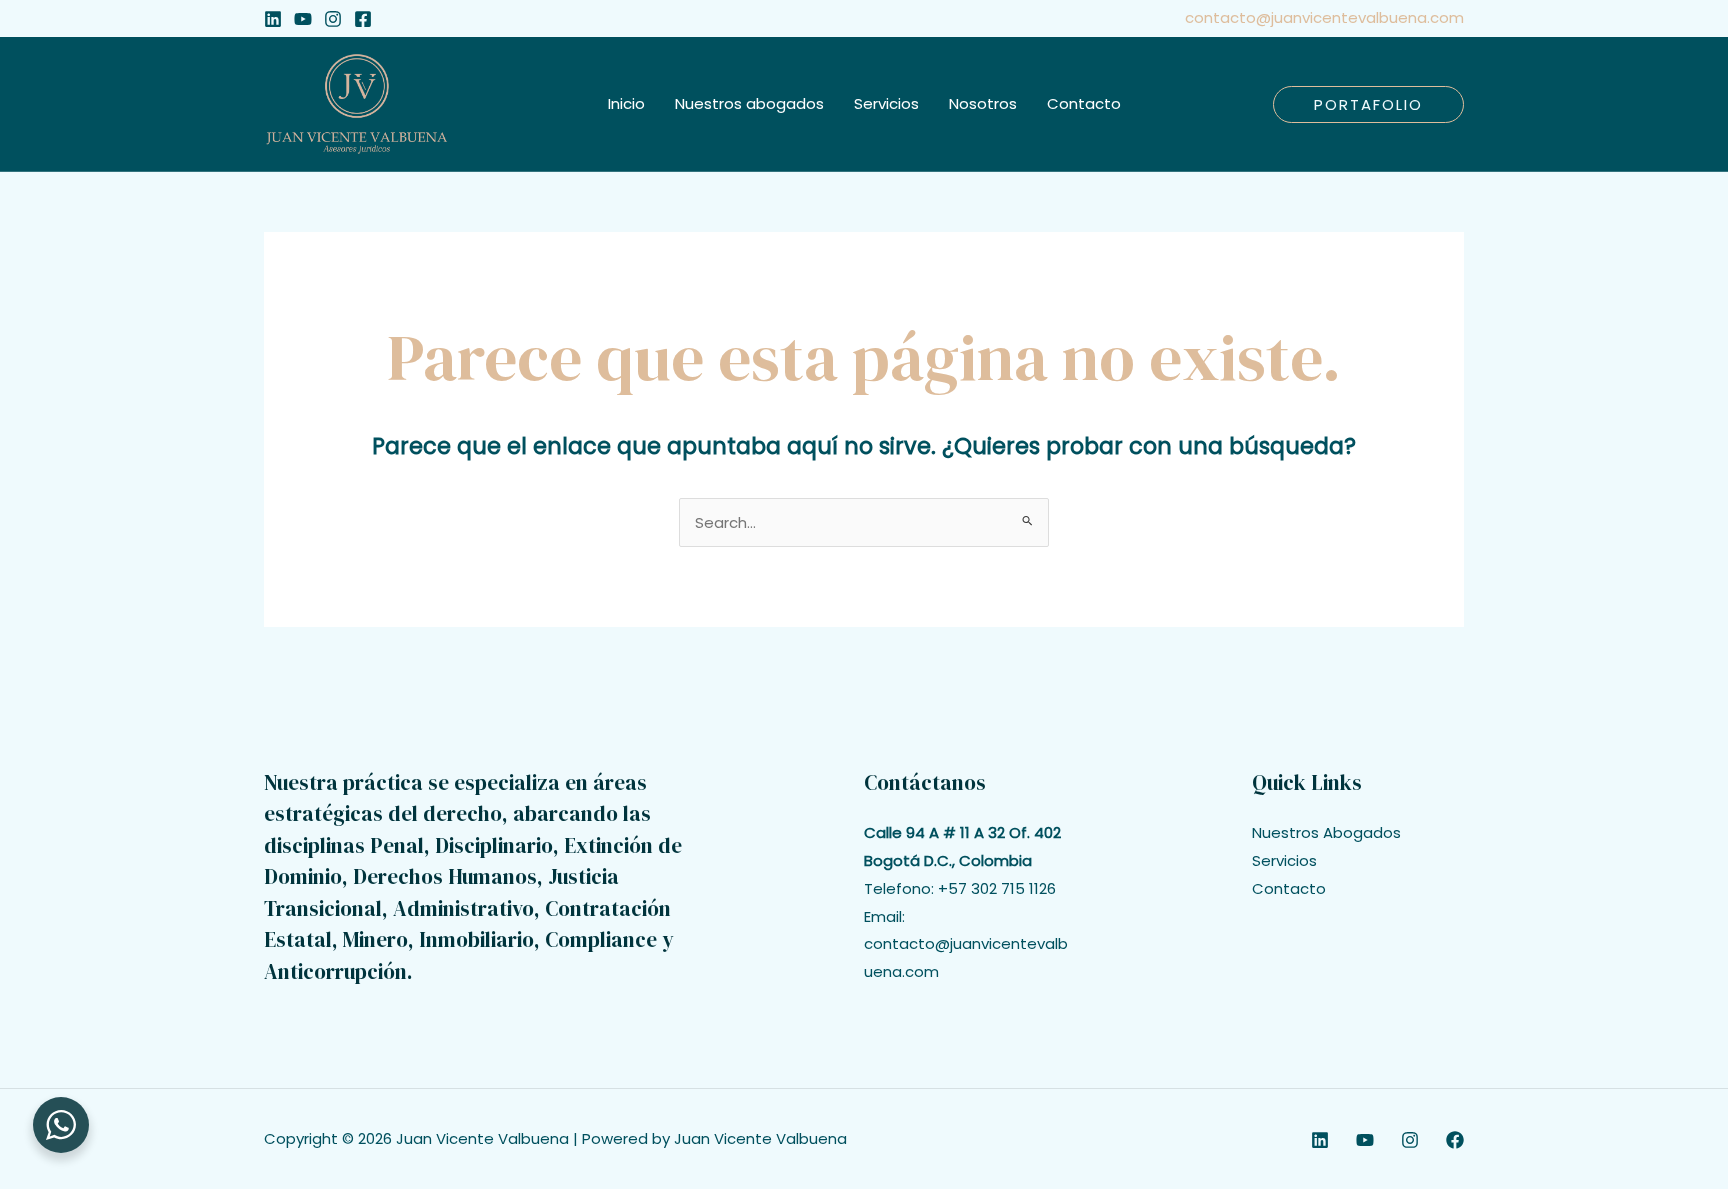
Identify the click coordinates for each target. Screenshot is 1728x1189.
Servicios (1284, 860)
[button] (1368, 104)
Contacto (1289, 888)
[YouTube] (303, 19)
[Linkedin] (273, 19)
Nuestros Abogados (1326, 832)
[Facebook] (363, 19)
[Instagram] (333, 19)
